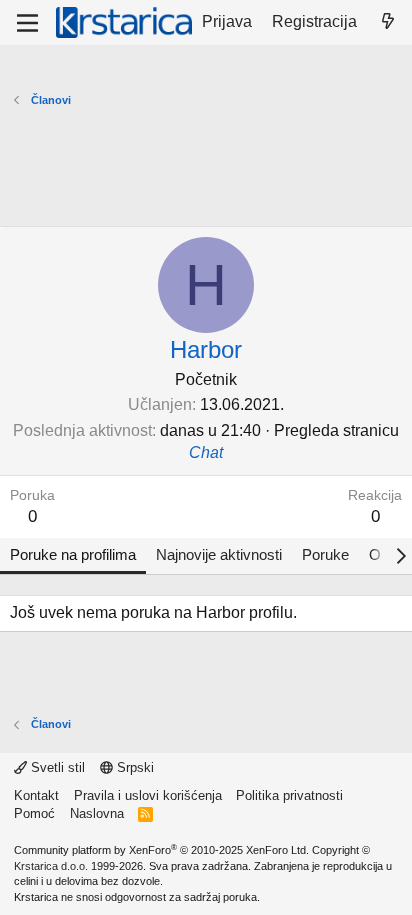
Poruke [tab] (325, 554)
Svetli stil (56, 767)
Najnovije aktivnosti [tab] (219, 554)
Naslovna (97, 813)
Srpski (133, 767)
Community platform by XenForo (161, 850)
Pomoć (34, 813)
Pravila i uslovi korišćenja (148, 795)
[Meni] (27, 23)
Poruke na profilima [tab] (73, 554)
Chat (206, 452)
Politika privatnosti (289, 795)
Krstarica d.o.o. (51, 866)
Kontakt (36, 795)
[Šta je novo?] (387, 22)
